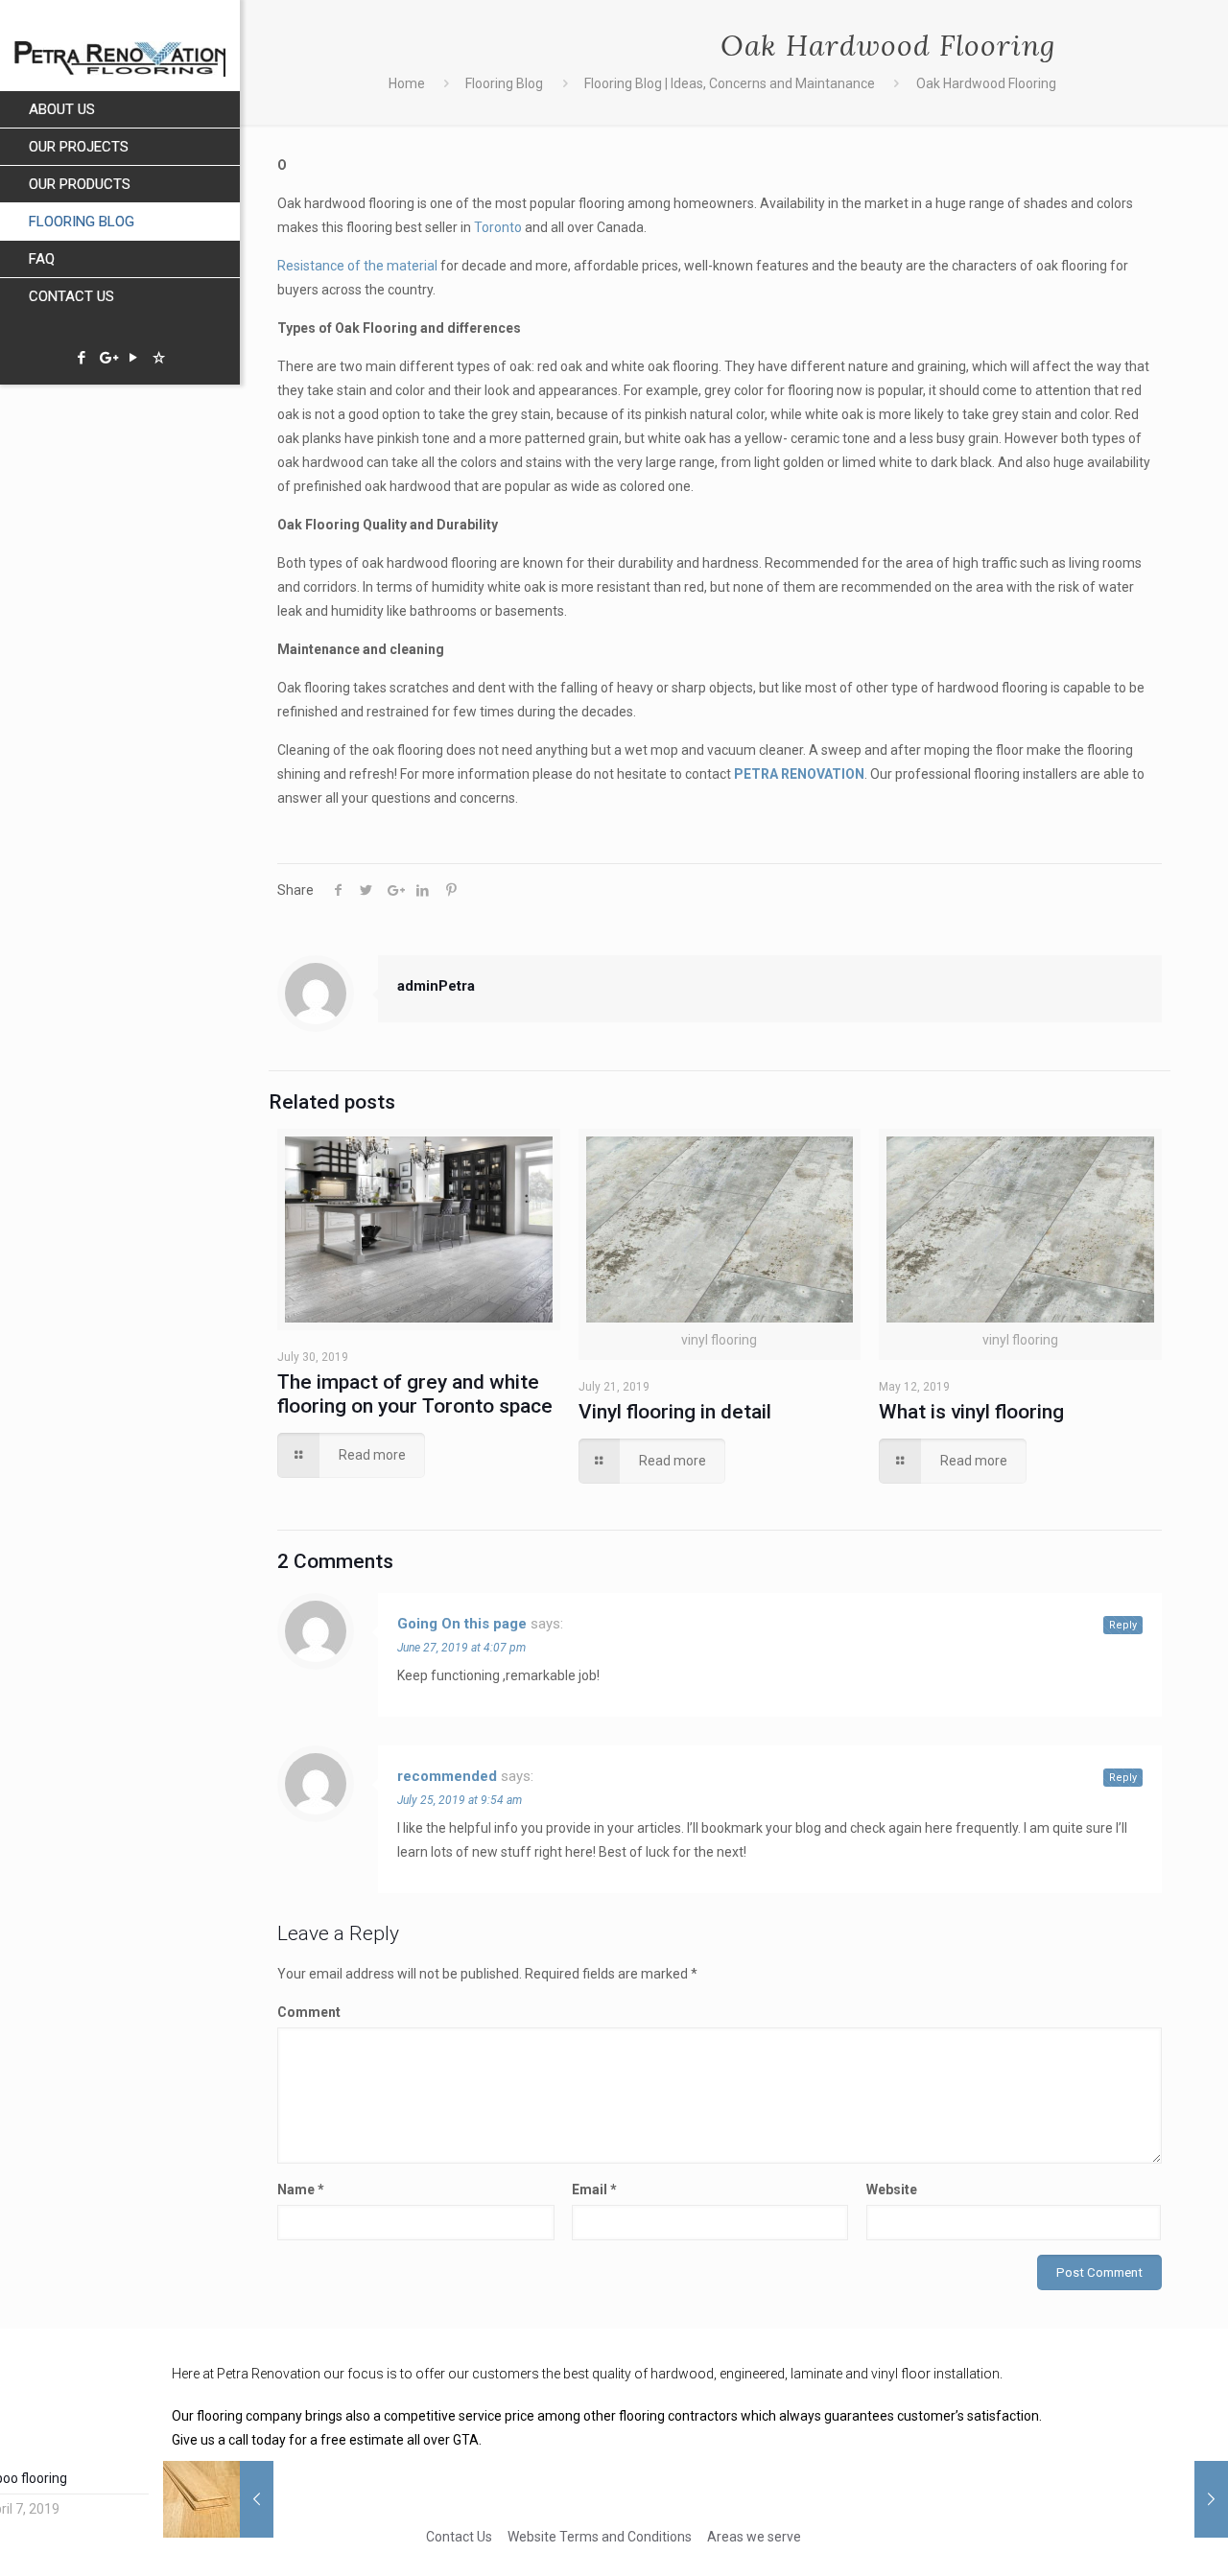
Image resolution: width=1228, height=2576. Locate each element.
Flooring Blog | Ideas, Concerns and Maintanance (730, 83)
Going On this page (462, 1624)
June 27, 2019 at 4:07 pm (461, 1648)
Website (892, 2190)
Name (301, 2190)
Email (594, 2190)
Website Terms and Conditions (600, 2537)
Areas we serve (754, 2537)
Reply (1123, 1625)
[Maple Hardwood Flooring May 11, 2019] (1211, 2499)
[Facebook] (81, 358)
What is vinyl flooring (971, 1412)
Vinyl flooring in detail (675, 1412)
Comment (309, 2012)
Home (407, 83)
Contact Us (459, 2537)
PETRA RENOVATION (799, 774)
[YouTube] (133, 358)
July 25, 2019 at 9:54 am (460, 1800)
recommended (447, 1776)
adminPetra (436, 986)
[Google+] (107, 358)
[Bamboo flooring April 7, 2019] (257, 2499)
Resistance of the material (357, 266)
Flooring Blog (504, 83)
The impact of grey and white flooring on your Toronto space (415, 1394)
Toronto (498, 227)
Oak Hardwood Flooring (986, 83)
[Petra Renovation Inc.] (120, 46)
